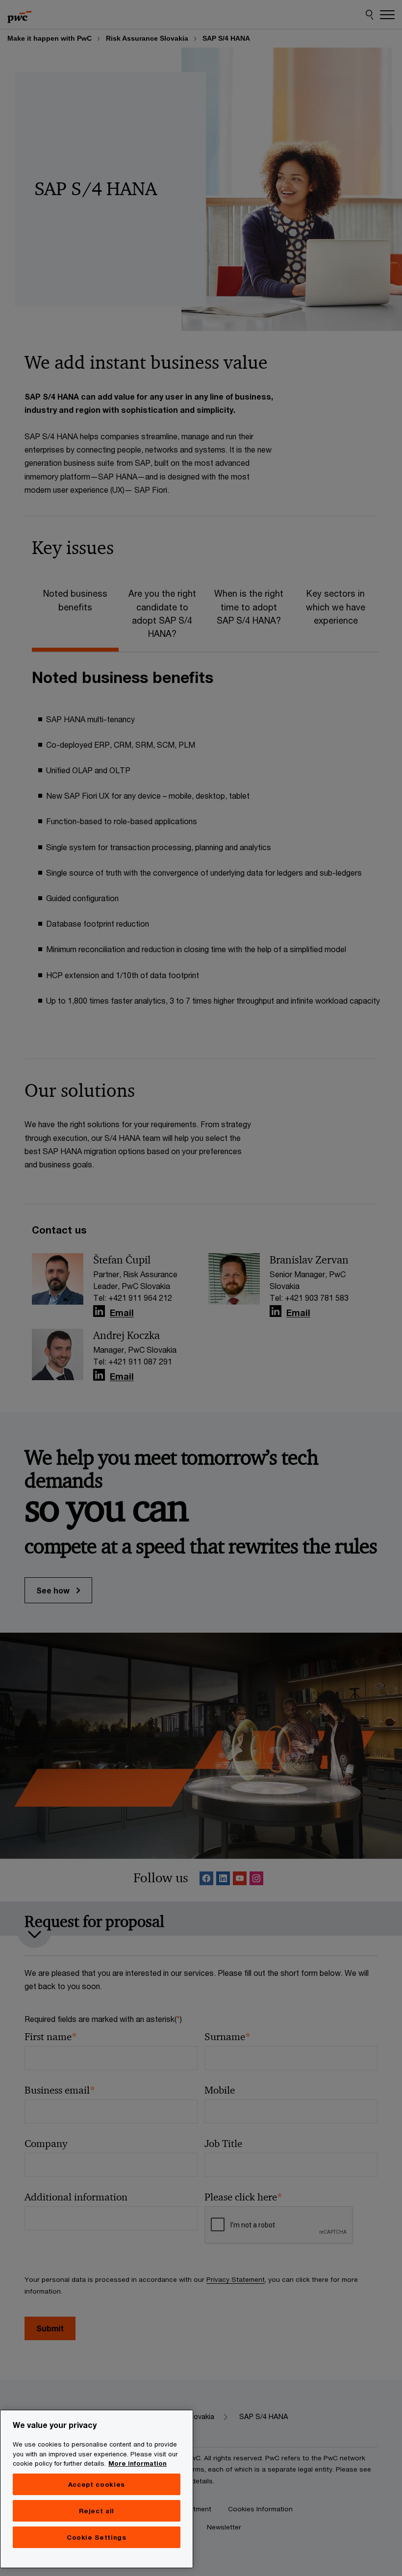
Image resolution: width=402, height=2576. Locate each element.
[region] (97, 2489)
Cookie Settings (97, 2537)
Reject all (97, 2511)
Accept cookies (97, 2484)
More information (138, 2463)
